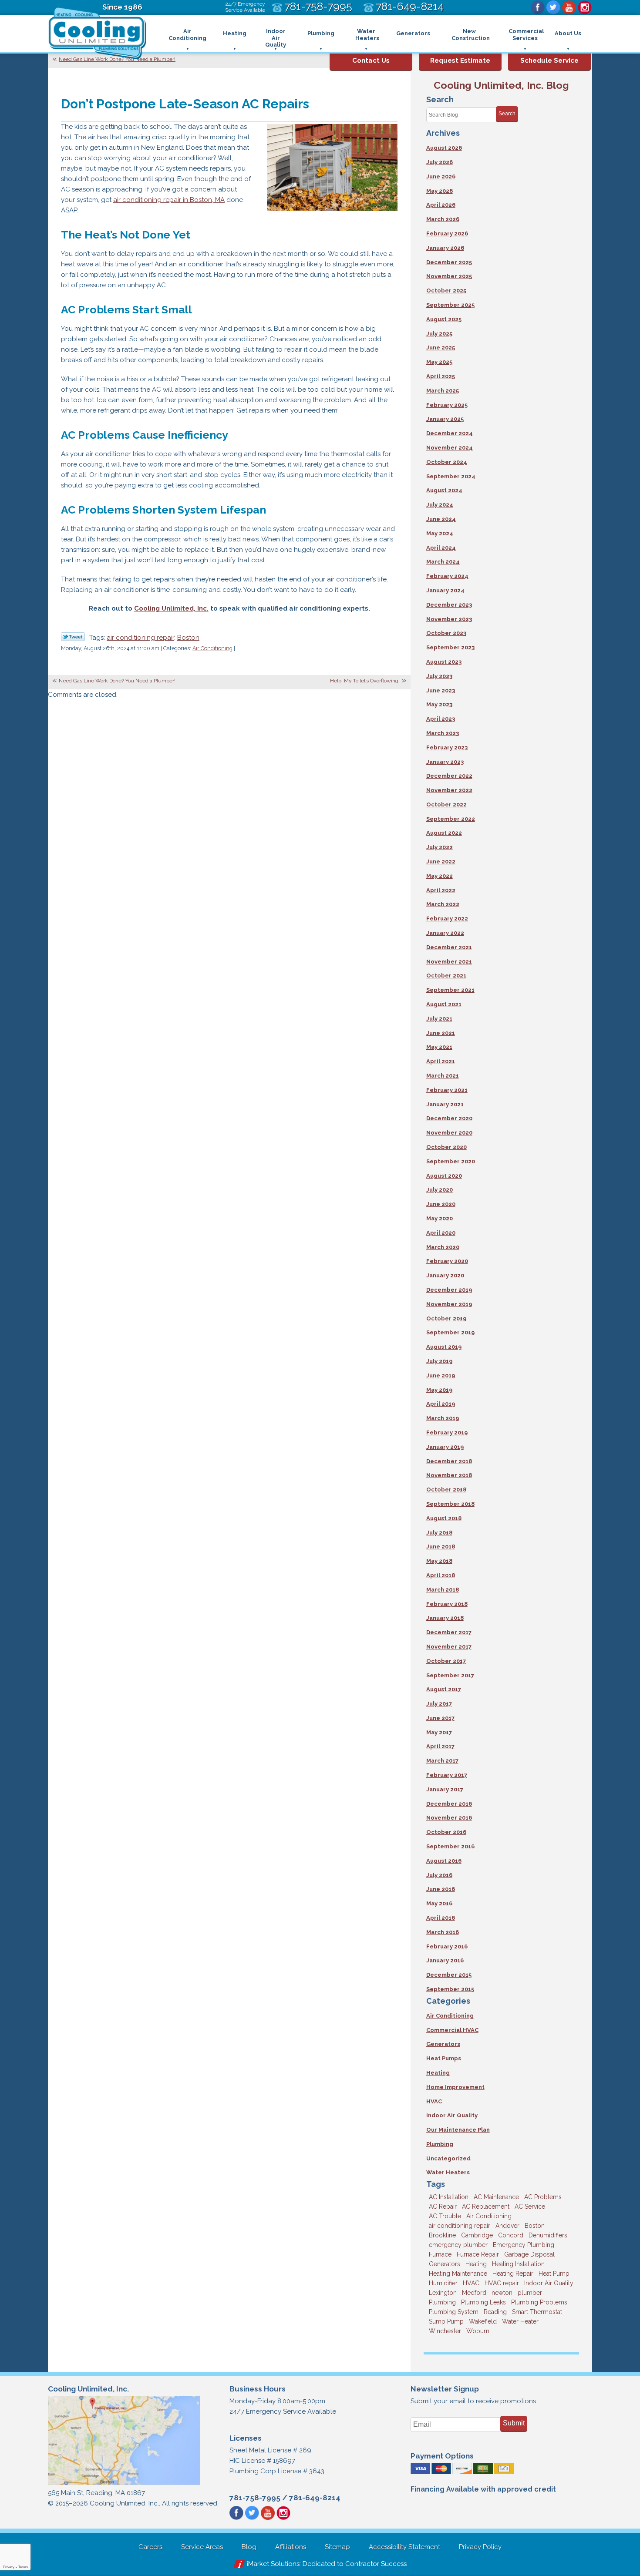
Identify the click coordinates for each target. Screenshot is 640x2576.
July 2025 (439, 334)
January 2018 (445, 1618)
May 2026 (440, 191)
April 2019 (441, 1404)
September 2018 (450, 1504)
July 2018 (439, 1533)
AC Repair (443, 2207)
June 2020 (441, 1204)
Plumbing (440, 2144)
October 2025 (446, 291)
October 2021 (446, 976)
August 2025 (444, 319)
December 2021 (449, 947)
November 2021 (449, 962)
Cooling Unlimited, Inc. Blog (501, 85)
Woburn (478, 2331)
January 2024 (445, 590)
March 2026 (443, 219)
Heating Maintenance (458, 2274)
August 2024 (444, 490)
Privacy (9, 2567)
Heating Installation (518, 2264)
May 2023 (439, 704)
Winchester (445, 2331)
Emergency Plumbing (524, 2245)
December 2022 (449, 776)
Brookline (442, 2235)
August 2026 (444, 148)
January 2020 (445, 1275)
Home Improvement (455, 2087)
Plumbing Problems (539, 2302)
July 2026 (440, 162)
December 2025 (449, 262)
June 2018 (441, 1547)
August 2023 (444, 662)
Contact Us (371, 60)
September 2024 (451, 476)
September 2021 (450, 990)
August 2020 (444, 1176)
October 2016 (446, 1832)
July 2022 (440, 847)
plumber (530, 2293)
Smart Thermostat (537, 2312)
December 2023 (449, 605)
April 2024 (441, 548)
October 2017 (446, 1661)
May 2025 (439, 362)
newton (502, 2293)
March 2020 (443, 1247)
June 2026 (441, 176)
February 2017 (447, 1775)
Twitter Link (73, 637)
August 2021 (444, 1004)
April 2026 (441, 205)
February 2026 (447, 233)
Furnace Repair (478, 2254)
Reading (495, 2312)
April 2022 (441, 890)
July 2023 (439, 676)
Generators (443, 2044)
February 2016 (447, 1946)
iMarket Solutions (273, 2564)
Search (507, 114)
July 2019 (439, 1361)
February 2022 (447, 919)
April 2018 (441, 1575)
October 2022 (446, 804)
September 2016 (450, 1846)
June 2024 (441, 519)
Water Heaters (448, 2172)
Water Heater (520, 2321)
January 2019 (445, 1447)
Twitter (553, 7)
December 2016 (449, 1804)
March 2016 (443, 1932)
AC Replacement (486, 2207)
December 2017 (449, 1632)
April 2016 (441, 1918)
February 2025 (447, 405)
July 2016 (439, 1875)
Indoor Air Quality (452, 2115)
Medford (474, 2293)
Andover (507, 2226)
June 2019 (441, 1375)
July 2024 (440, 505)
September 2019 (450, 1332)
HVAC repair (502, 2283)
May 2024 (440, 533)
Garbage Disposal (529, 2254)
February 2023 (447, 747)
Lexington (443, 2293)
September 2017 (450, 1675)
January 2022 (445, 933)
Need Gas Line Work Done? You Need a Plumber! (117, 59)
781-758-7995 (255, 2498)
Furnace (440, 2254)
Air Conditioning (212, 648)
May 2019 (439, 1390)
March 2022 (443, 904)
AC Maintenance (496, 2197)
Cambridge (477, 2235)
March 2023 (443, 733)
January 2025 (445, 419)
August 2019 (444, 1347)
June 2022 (441, 861)
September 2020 (451, 1161)
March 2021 (443, 1076)
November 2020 (449, 1133)
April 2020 (441, 1233)
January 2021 (445, 1104)
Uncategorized (448, 2158)
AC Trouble (445, 2216)
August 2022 (444, 833)
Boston (188, 638)
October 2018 (446, 1490)
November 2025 (449, 276)
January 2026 (445, 248)
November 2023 (449, 619)
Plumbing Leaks (483, 2302)
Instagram (585, 7)
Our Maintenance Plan (458, 2130)
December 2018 (449, 1461)
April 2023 (441, 719)
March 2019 (443, 1418)
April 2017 (440, 1746)
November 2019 (449, 1304)
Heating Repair (513, 2274)
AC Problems (543, 2197)
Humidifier (443, 2283)
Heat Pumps (444, 2058)
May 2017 (439, 1732)
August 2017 (444, 1689)
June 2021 (441, 1033)
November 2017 (449, 1647)
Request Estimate (460, 60)
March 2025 (443, 391)
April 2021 (441, 1061)
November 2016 (449, 1818)
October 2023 (446, 633)
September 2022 (451, 819)
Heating (438, 2073)
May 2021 (439, 1047)
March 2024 (443, 562)
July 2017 (439, 1704)
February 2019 (447, 1432)
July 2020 (440, 1190)
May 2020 (440, 1218)
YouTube (569, 7)
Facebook (538, 7)
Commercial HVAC (452, 2030)
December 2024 (450, 433)
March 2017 (442, 1761)
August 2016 (444, 1861)
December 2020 (449, 1118)
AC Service (530, 2207)
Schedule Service (549, 60)
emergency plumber (458, 2245)
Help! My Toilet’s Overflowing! (365, 681)
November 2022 (449, 790)
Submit (514, 2423)
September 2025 (450, 305)
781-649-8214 (315, 2498)
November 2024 (450, 448)
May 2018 (439, 1561)
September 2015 (450, 1989)
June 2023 (441, 690)
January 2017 (445, 1789)
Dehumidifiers (548, 2235)
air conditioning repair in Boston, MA (169, 200)
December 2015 (449, 1975)
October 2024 (447, 462)
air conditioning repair (140, 638)
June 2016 (441, 1889)
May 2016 (439, 1903)
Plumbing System (454, 2312)
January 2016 (445, 1960)
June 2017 (440, 1718)
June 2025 (441, 348)
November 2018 (449, 1475)
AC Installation (449, 2197)
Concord (511, 2235)
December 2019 (449, 1290)
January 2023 (445, 762)
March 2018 (443, 1590)
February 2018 (447, 1604)
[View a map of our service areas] (124, 2484)
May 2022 (440, 876)
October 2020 (446, 1147)
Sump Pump (446, 2321)
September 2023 (450, 647)
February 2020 (447, 1261)
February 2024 (447, 576)
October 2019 (446, 1318)
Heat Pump (554, 2274)
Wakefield (483, 2321)
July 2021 (439, 1019)
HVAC (434, 2101)
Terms (23, 2567)
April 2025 (441, 376)
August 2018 (444, 1518)
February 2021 (447, 1090)
